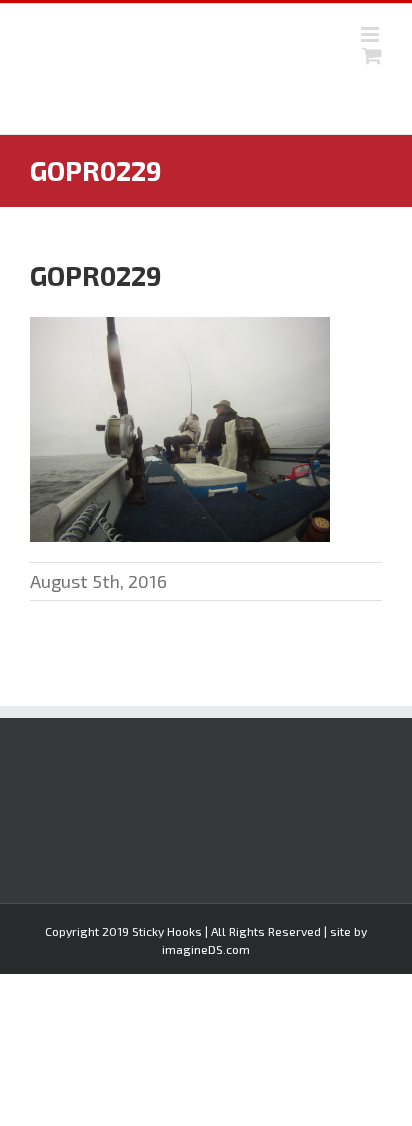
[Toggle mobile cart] (372, 55)
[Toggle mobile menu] (371, 34)
